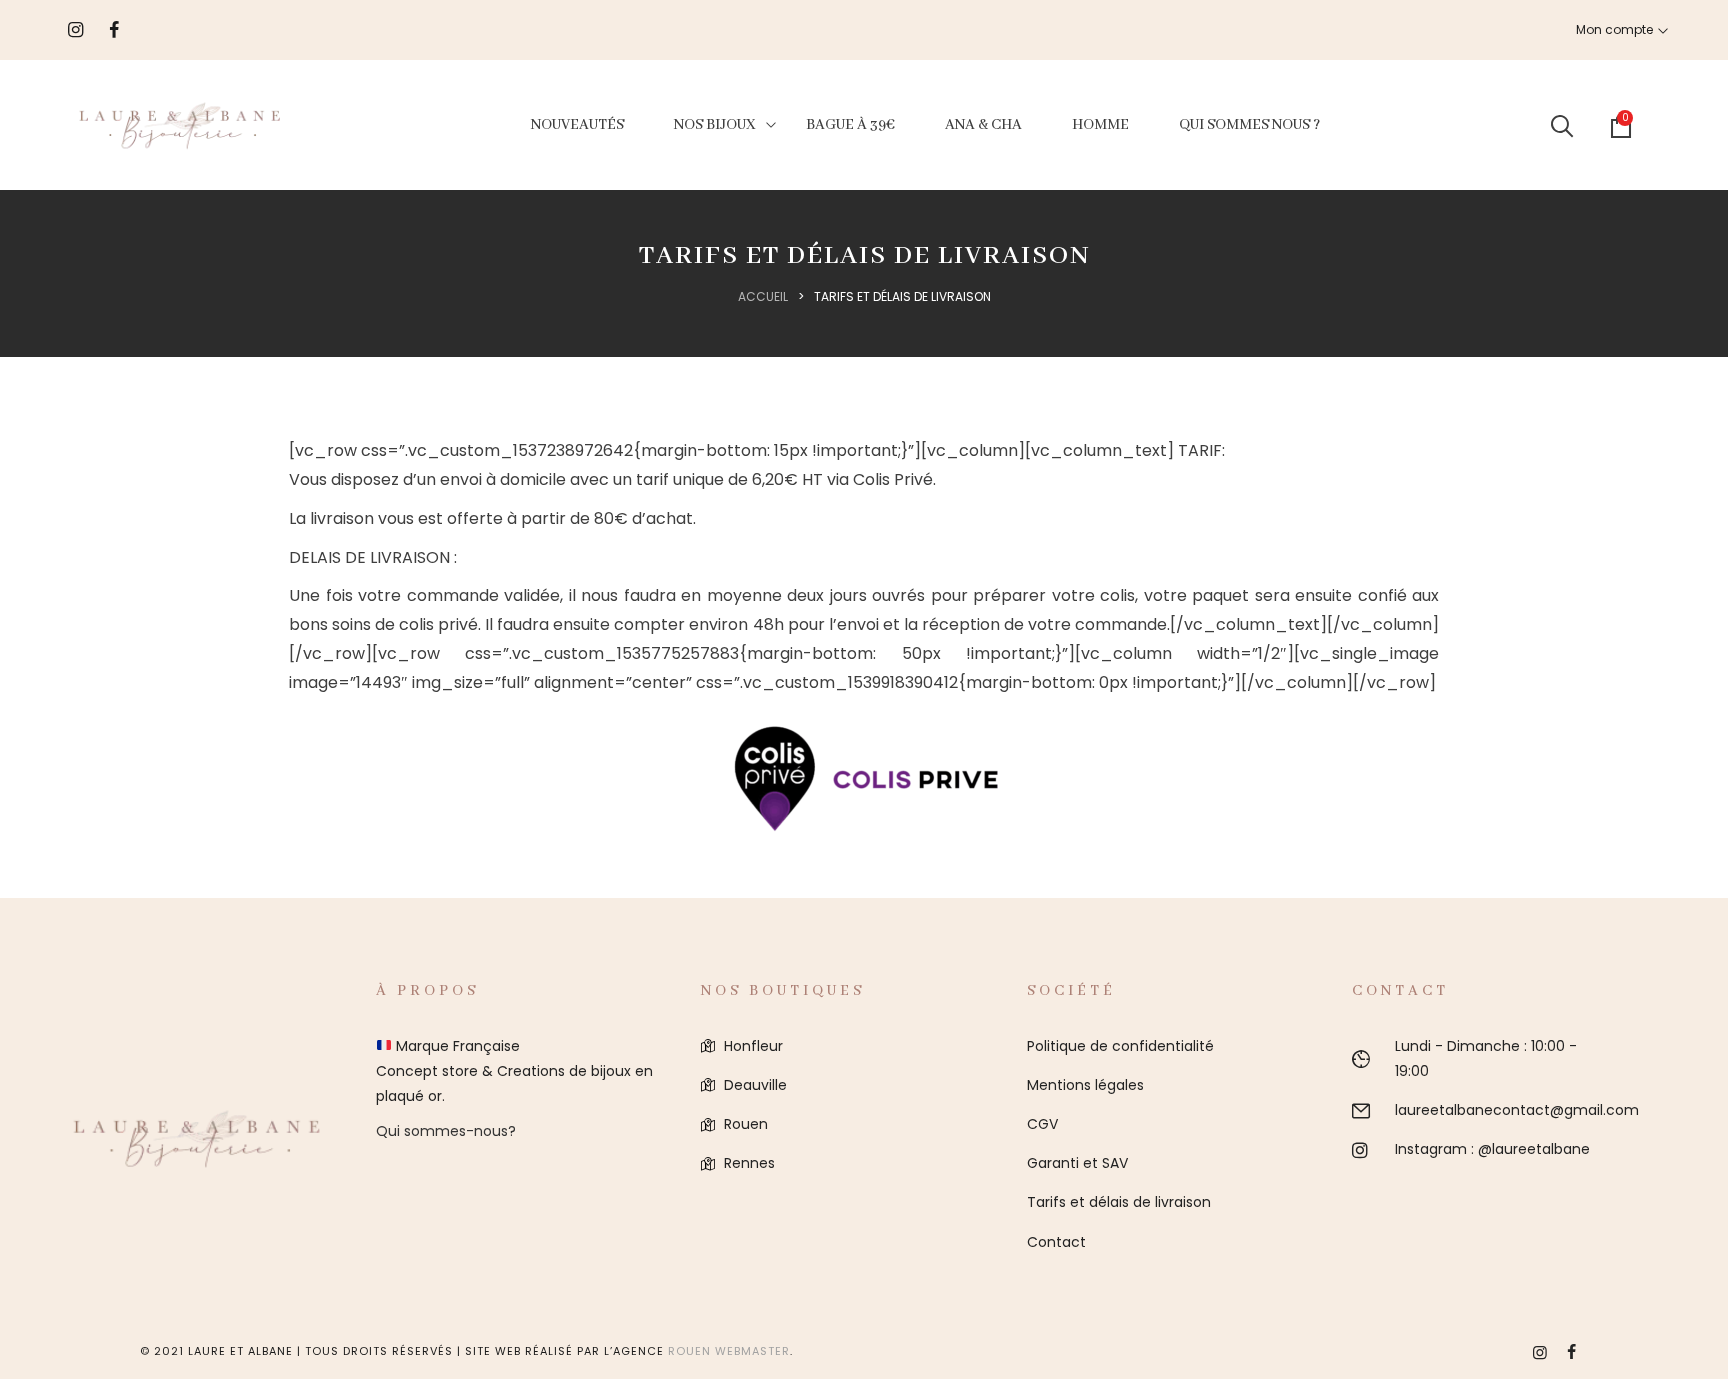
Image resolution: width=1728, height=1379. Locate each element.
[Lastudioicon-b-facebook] (1572, 1352)
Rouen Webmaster (729, 1351)
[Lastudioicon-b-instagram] (1540, 1352)
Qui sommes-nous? (446, 1131)
